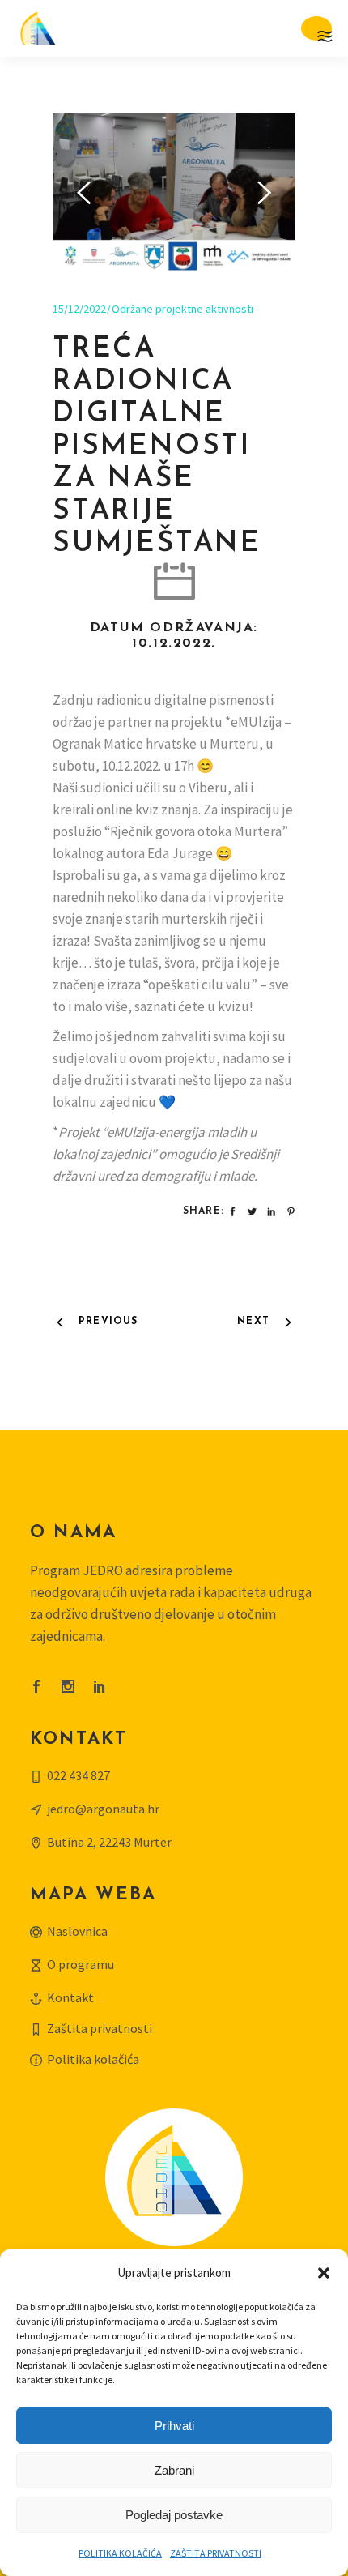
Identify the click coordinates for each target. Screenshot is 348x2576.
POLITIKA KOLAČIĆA (120, 2553)
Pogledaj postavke (174, 2515)
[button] (324, 2273)
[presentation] (84, 193)
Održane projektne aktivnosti (182, 309)
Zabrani (174, 2470)
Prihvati (174, 2426)
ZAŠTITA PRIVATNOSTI (216, 2553)
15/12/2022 (79, 309)
